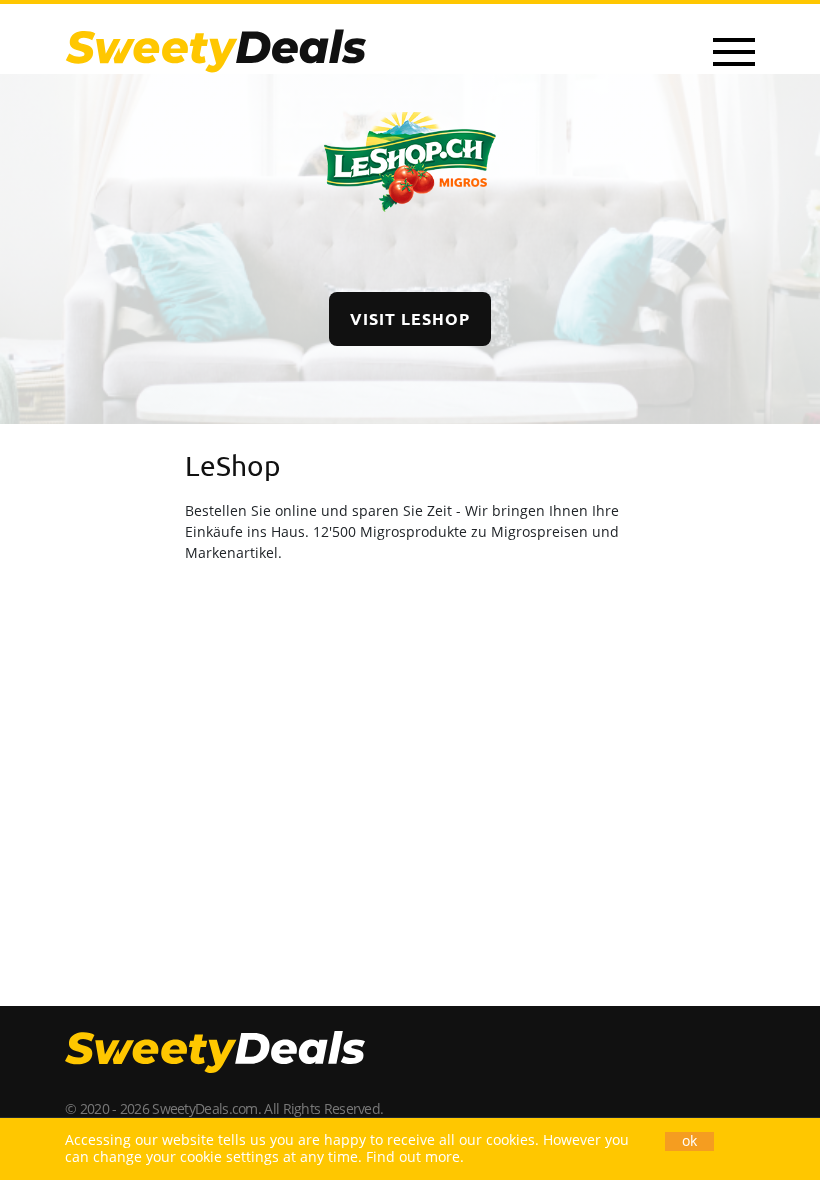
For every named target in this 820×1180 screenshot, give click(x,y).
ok (689, 1141)
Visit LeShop (410, 318)
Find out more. (415, 1156)
